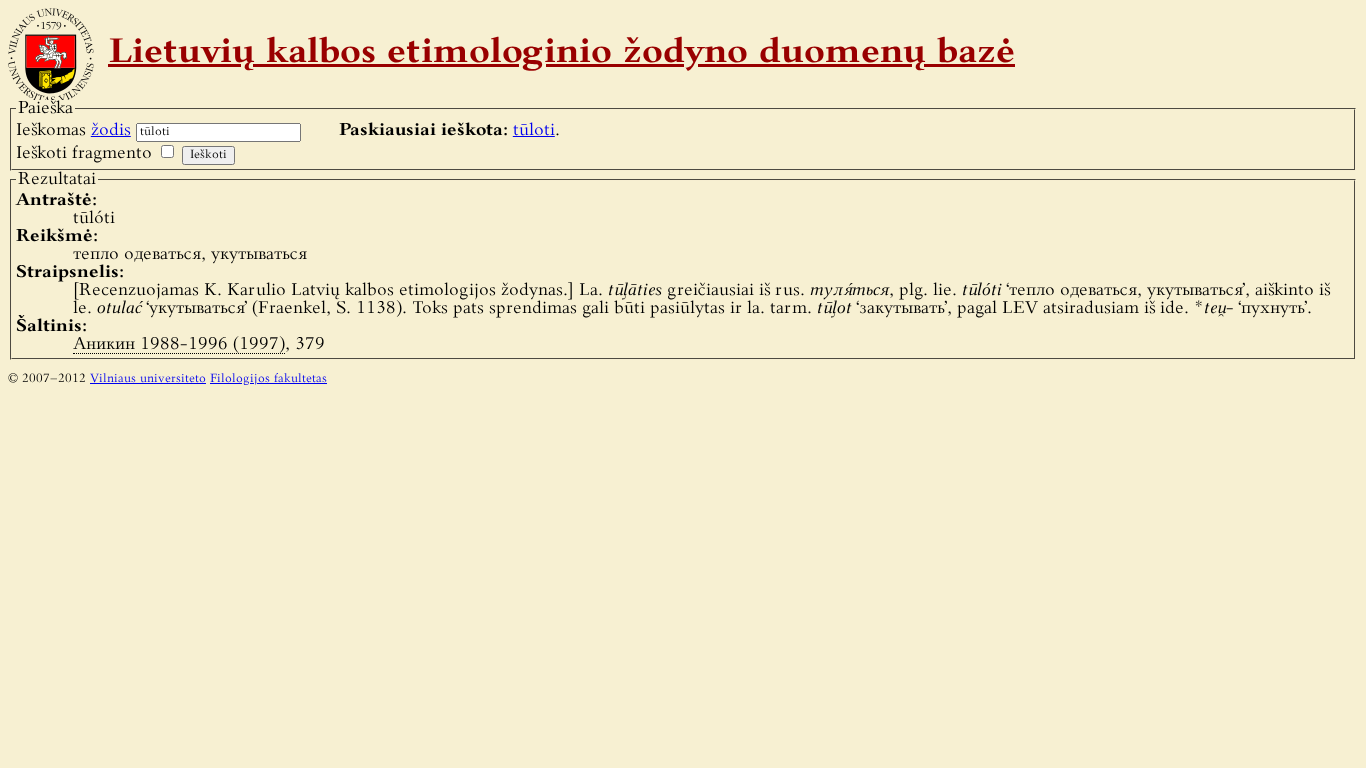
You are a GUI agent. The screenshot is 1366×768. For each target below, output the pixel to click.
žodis (111, 130)
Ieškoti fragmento (84, 153)
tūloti (534, 130)
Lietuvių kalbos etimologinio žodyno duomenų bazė (561, 54)
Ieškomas (73, 130)
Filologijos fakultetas (268, 379)
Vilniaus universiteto (148, 379)
